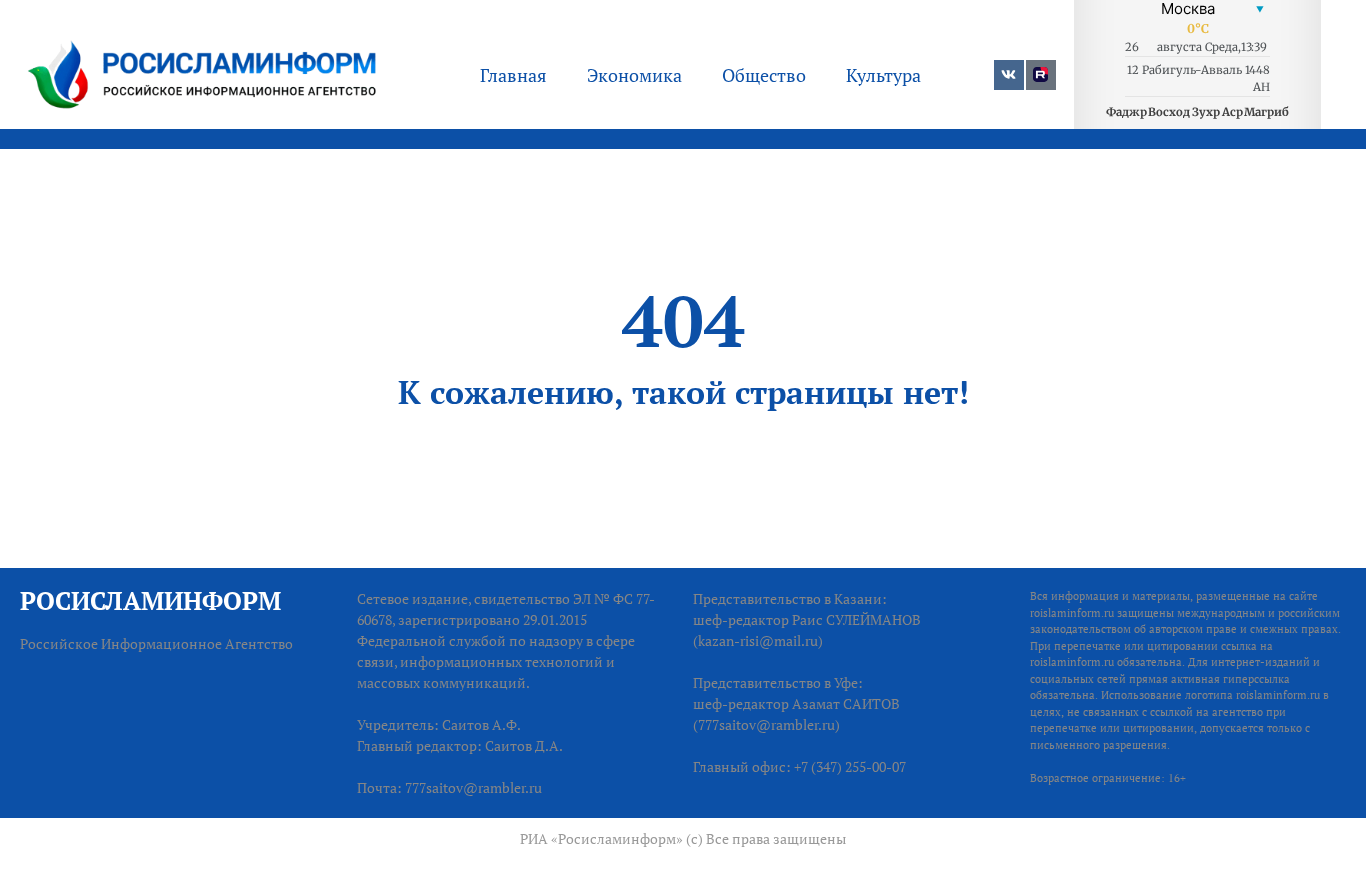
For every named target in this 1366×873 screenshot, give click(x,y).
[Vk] (1009, 75)
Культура (883, 75)
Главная (513, 75)
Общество (764, 75)
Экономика (634, 75)
